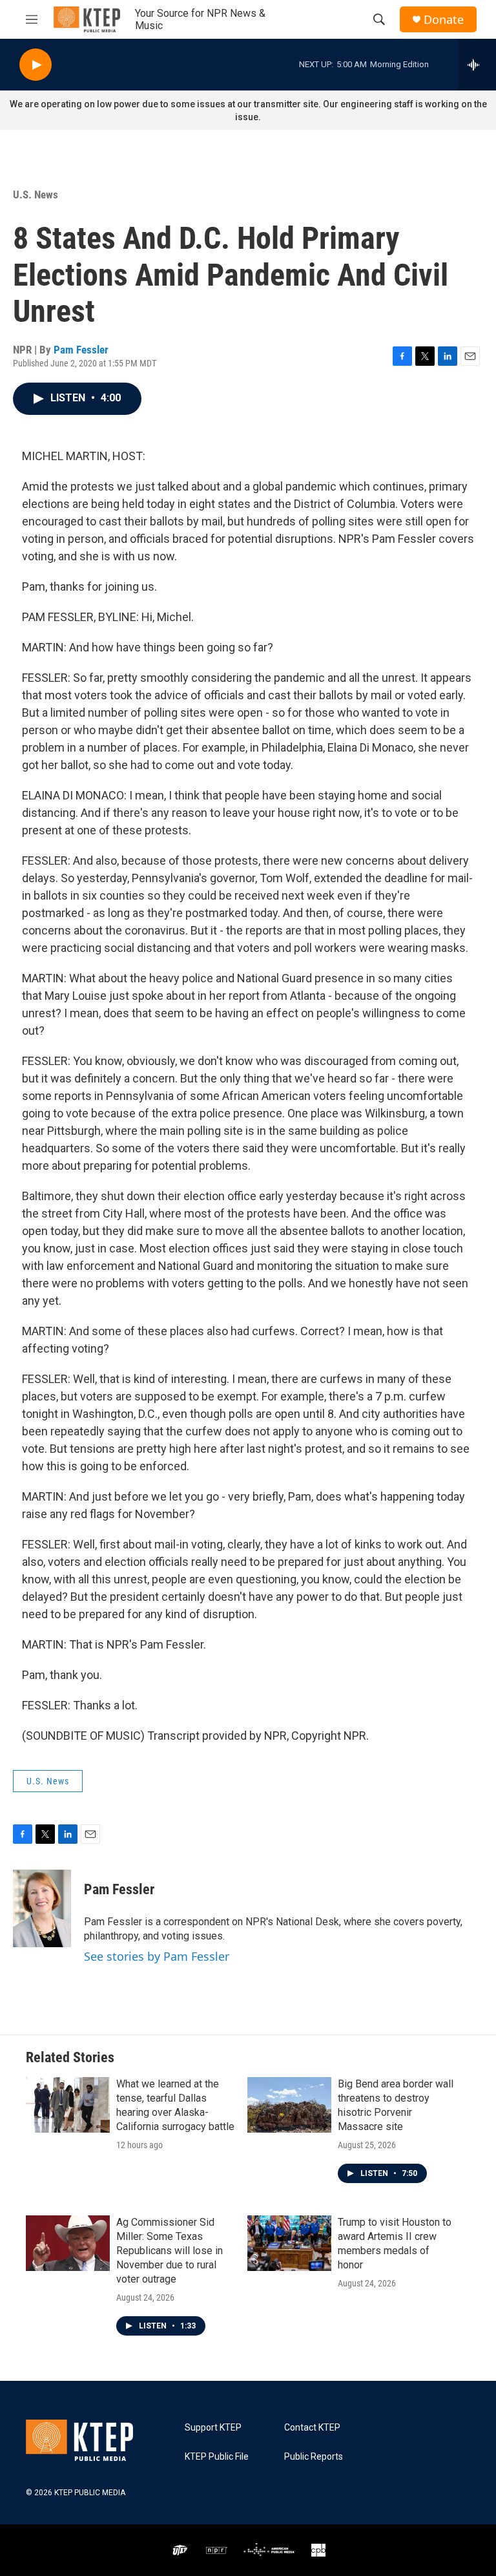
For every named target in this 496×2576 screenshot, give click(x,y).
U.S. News (36, 195)
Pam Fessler (81, 350)
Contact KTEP (312, 2428)
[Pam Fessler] (42, 1908)
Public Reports (314, 2457)
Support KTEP (213, 2428)
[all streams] (477, 65)
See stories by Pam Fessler (157, 1956)
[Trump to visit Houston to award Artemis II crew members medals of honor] (289, 2243)
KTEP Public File (217, 2457)
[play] (36, 65)
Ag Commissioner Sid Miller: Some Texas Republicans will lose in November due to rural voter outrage (170, 2251)
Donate (444, 20)
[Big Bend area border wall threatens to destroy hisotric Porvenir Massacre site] (289, 2105)
